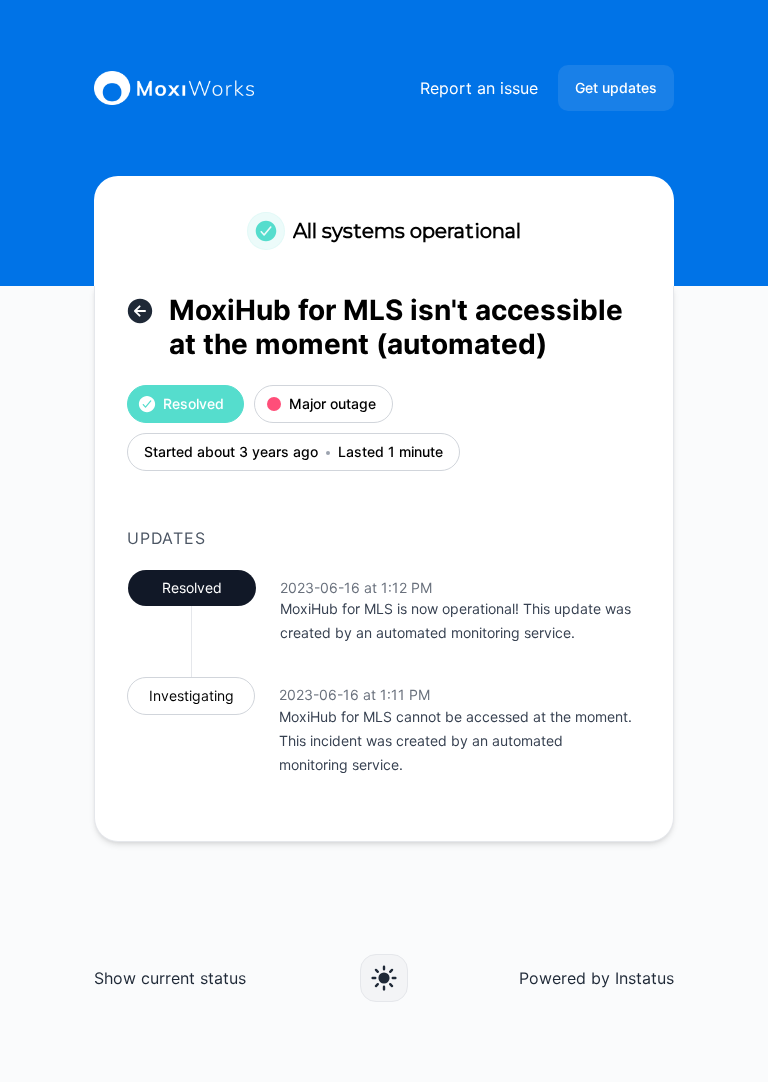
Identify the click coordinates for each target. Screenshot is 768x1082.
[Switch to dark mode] (384, 978)
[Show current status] (140, 311)
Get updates (616, 87)
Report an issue (479, 88)
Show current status (170, 978)
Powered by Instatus (596, 978)
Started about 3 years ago (231, 452)
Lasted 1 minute (390, 452)
